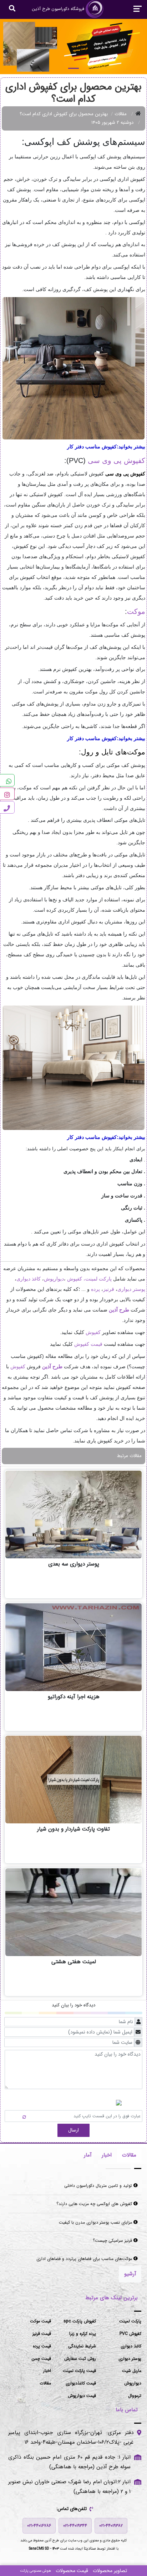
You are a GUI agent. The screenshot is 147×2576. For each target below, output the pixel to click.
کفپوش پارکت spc (80, 2321)
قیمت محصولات (72, 2571)
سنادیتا (90, 2548)
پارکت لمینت (130, 2321)
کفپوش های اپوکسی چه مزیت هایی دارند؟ (95, 2204)
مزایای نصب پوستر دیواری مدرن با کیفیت (96, 2222)
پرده (95, 1289)
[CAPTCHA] (17, 2116)
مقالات (121, 114)
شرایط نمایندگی (82, 2346)
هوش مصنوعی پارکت (36, 2571)
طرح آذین (119, 1310)
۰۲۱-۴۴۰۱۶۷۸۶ (39, 2526)
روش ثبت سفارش (80, 2359)
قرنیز (109, 1289)
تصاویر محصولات (110, 2571)
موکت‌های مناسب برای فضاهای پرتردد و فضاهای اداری (85, 2259)
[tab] (129, 2155)
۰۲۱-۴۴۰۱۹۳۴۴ (75, 2526)
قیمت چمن (41, 2359)
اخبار (47, 2371)
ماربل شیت (132, 2371)
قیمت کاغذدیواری (81, 2383)
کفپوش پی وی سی (116, 460)
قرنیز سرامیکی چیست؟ (113, 2241)
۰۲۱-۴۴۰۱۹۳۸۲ (111, 2526)
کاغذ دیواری (29, 1279)
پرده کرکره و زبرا (83, 2334)
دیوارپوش (54, 1279)
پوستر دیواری (131, 1289)
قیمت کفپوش (88, 1344)
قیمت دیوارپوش (82, 2396)
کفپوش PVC (130, 2334)
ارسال (73, 2130)
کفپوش (75, 1279)
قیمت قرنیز (42, 2334)
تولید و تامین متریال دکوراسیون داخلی (99, 2186)
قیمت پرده (42, 2346)
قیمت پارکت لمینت (79, 2371)
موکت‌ (136, 611)
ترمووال (135, 2396)
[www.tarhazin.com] (73, 47)
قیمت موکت (40, 2321)
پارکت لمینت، (98, 1279)
